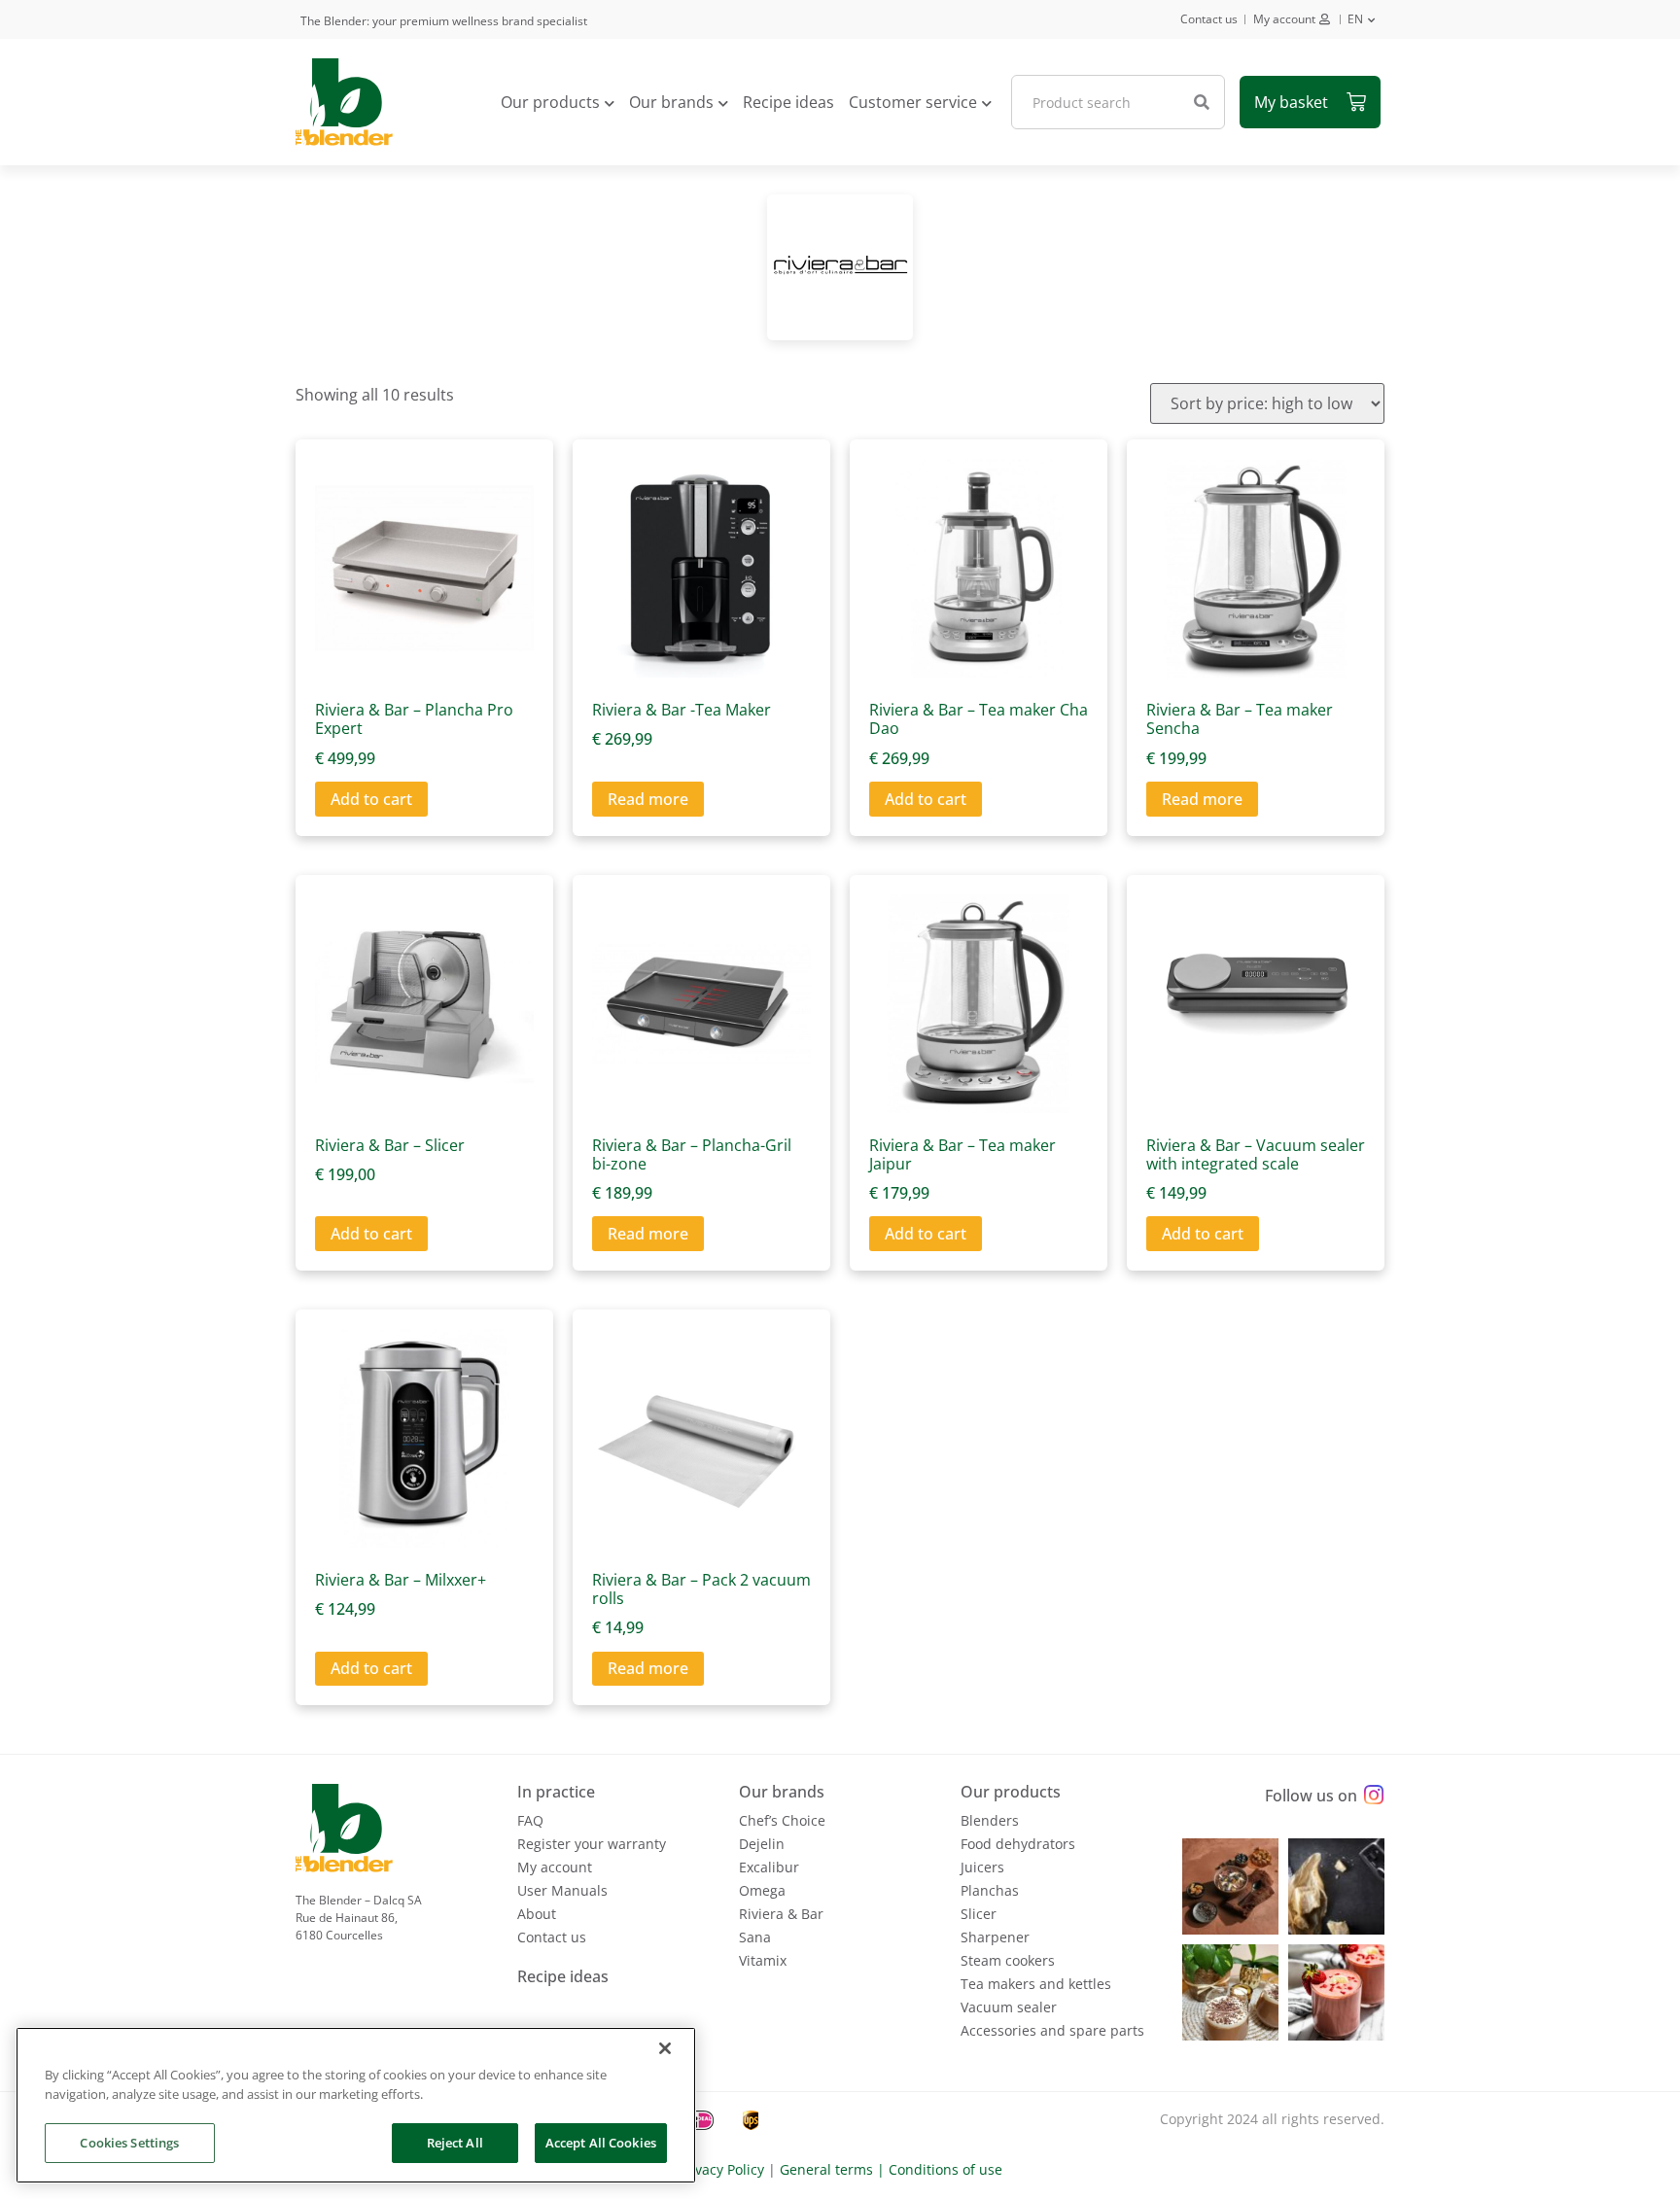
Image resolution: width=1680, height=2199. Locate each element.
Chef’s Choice (782, 1820)
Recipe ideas (788, 102)
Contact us (1209, 19)
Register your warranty (592, 1844)
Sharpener (995, 1937)
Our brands (671, 102)
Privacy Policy (721, 2169)
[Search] (1202, 102)
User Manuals (562, 1890)
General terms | (834, 2169)
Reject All (455, 2143)
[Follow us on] (1373, 1795)
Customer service (913, 102)
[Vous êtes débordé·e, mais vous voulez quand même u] (1336, 1886)
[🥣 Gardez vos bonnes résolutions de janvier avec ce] (1230, 1886)
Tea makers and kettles (1036, 1984)
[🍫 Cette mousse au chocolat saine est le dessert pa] (1230, 1992)
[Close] (665, 2048)
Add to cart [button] (371, 799)
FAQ (530, 1820)
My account (1284, 19)
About (537, 1914)
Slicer (979, 1914)
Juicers (982, 1867)
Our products (550, 102)
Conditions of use (945, 2169)
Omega (762, 1890)
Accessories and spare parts (1052, 2030)
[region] (356, 2105)
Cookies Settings (129, 2143)
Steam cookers (1008, 1960)
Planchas (990, 1890)
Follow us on (1311, 1796)
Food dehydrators (1018, 1844)
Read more (648, 799)
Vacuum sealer (1009, 2007)
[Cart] (1310, 102)
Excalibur (769, 1867)
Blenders (990, 1820)
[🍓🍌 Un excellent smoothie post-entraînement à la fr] (1336, 1992)
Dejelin (762, 1844)
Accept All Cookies (601, 2143)
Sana (755, 1937)
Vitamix (763, 1960)
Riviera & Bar (781, 1914)
